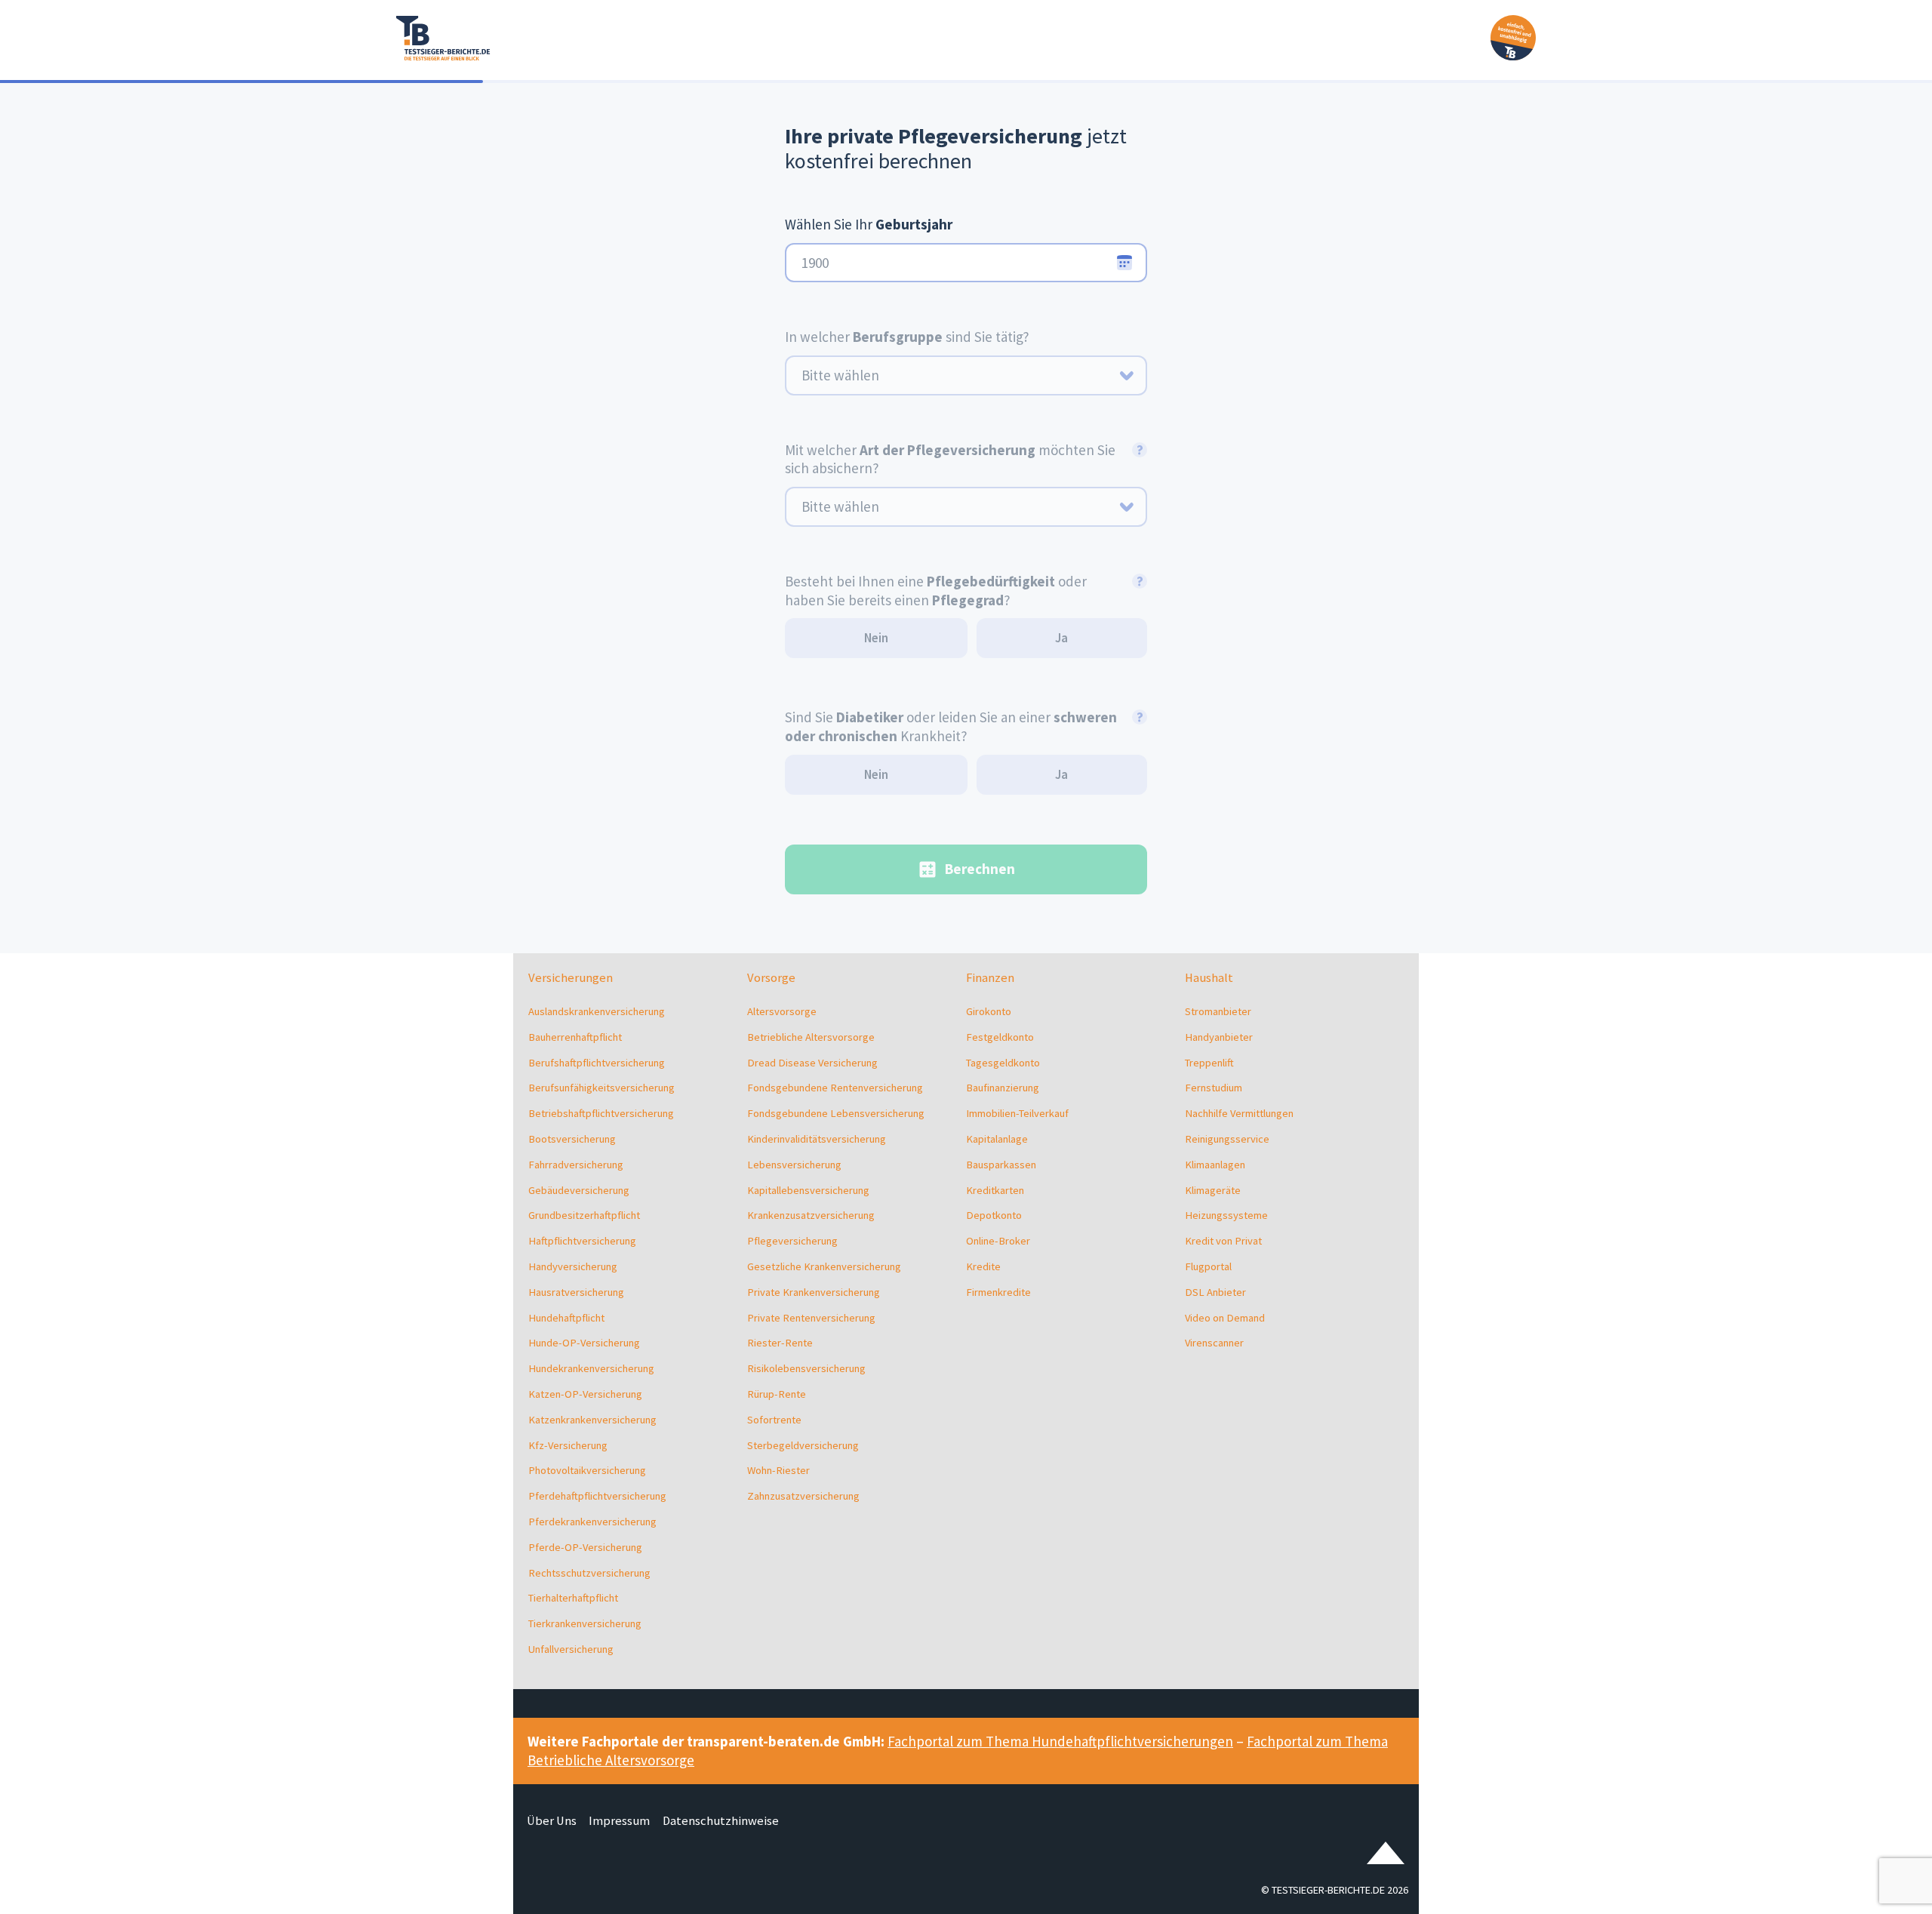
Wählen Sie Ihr (869, 224)
